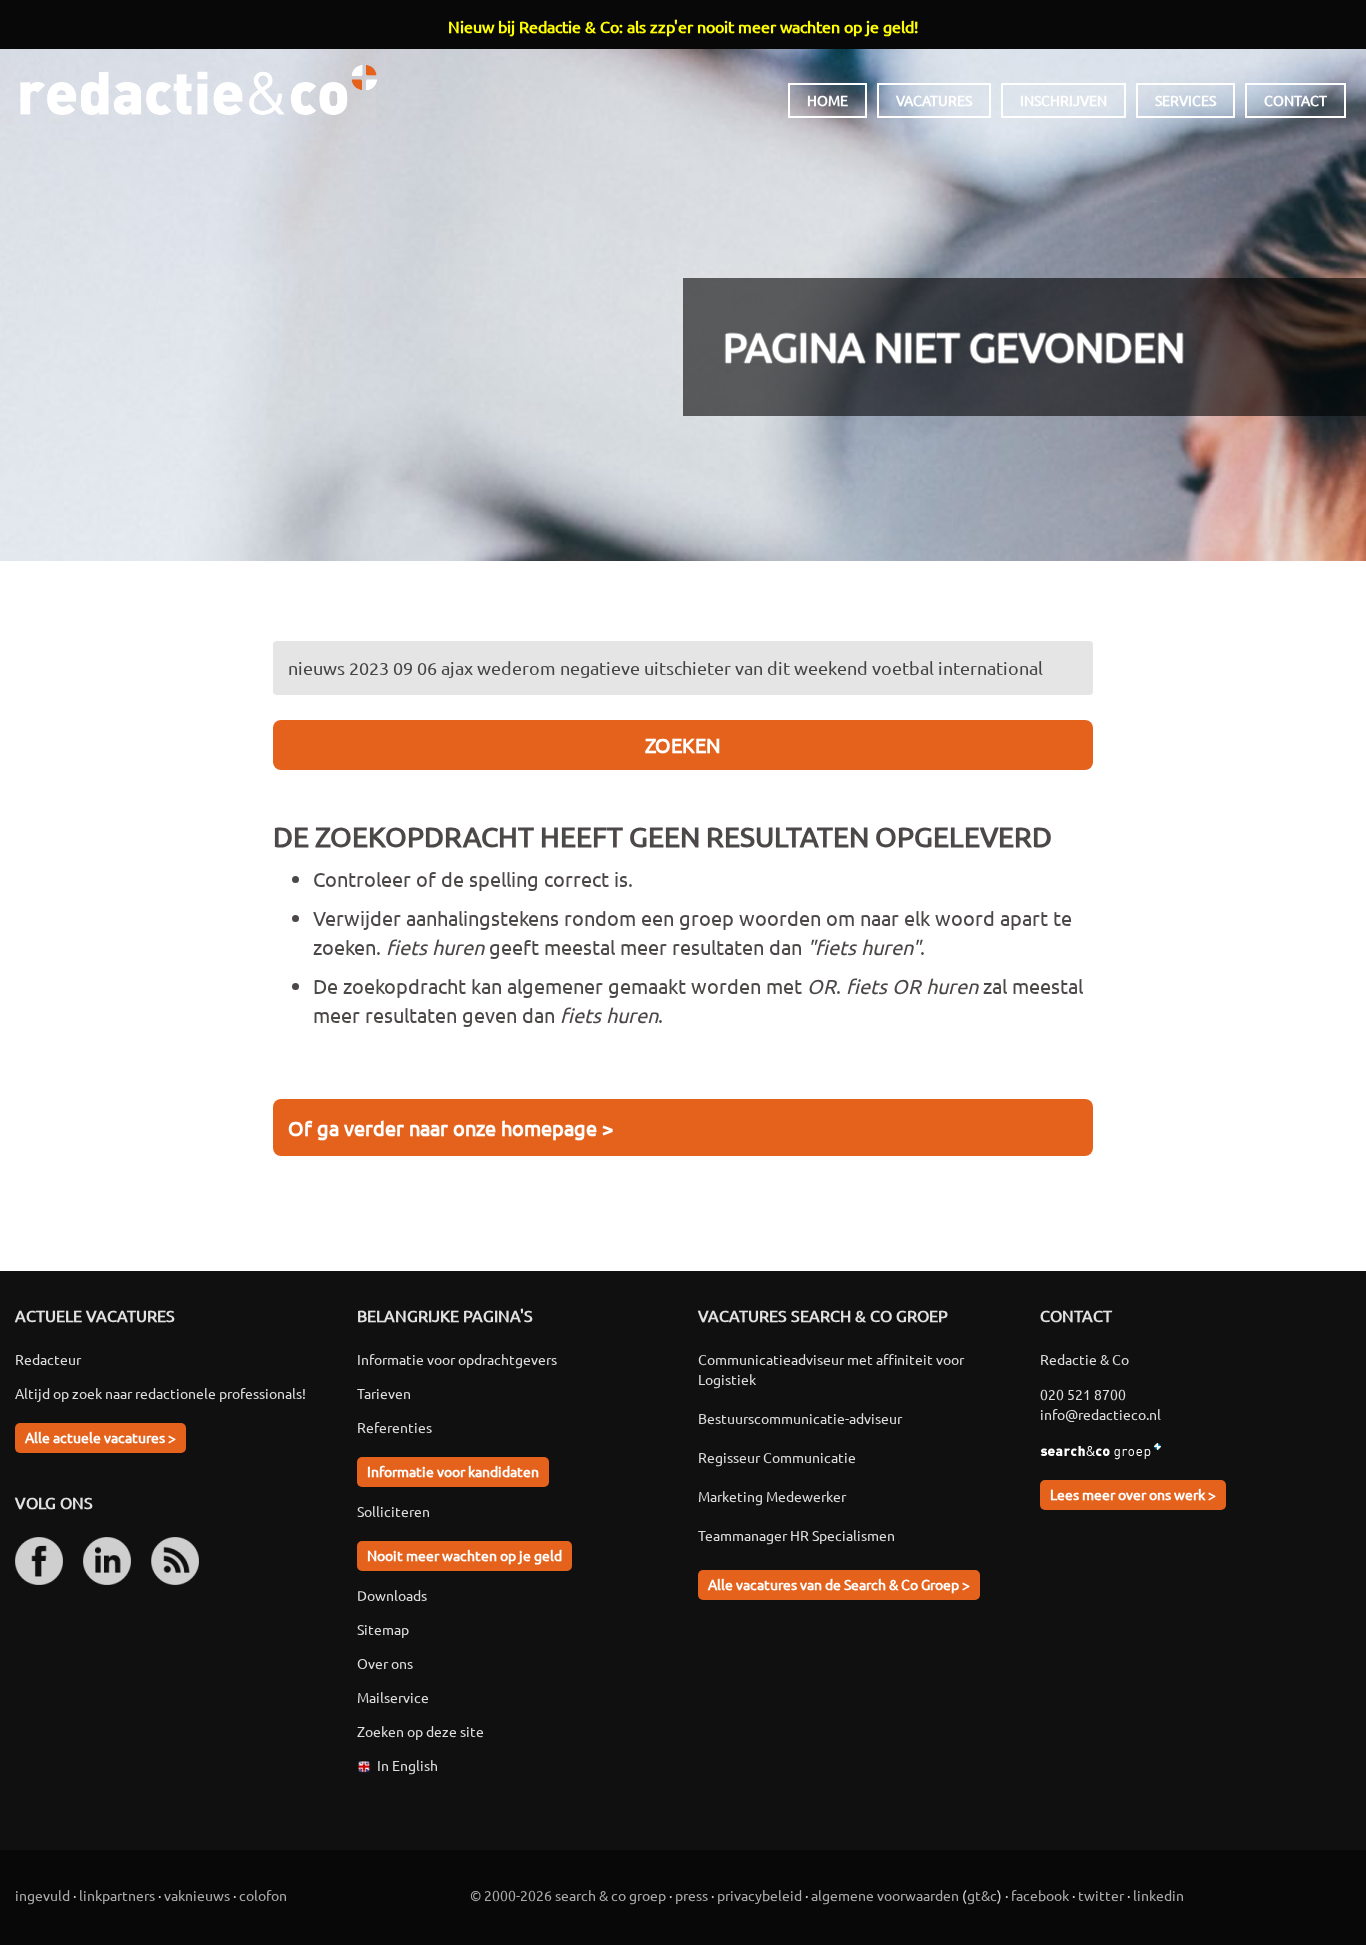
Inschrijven (1063, 100)
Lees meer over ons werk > (1133, 1494)
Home (827, 100)
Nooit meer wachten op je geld (464, 1555)
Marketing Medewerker (772, 1496)
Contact (1295, 100)
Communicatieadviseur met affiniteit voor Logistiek (831, 1369)
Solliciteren (393, 1511)
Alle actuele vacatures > (100, 1437)
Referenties (394, 1427)
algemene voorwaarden (885, 1895)
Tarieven (384, 1393)
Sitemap (383, 1629)
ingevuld (42, 1895)
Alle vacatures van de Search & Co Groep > (839, 1584)
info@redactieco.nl (1100, 1414)
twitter (1101, 1895)
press (691, 1895)
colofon (263, 1895)
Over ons (385, 1663)
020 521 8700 (1083, 1394)
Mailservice (393, 1697)
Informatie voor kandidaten (453, 1471)
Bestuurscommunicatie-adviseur (800, 1418)
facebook (1040, 1895)
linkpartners (117, 1895)
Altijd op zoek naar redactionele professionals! (160, 1393)
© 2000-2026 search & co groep (568, 1895)
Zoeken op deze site (420, 1731)
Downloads (392, 1595)
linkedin (1158, 1895)
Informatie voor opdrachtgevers (457, 1359)
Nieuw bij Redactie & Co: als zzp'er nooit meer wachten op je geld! (683, 26)
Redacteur (48, 1359)
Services (1185, 100)
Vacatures (934, 100)
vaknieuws (197, 1895)
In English (407, 1765)
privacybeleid (759, 1895)
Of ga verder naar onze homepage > (450, 1127)
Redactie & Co (198, 90)
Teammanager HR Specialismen (796, 1535)
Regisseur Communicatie (777, 1457)
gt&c (982, 1895)
